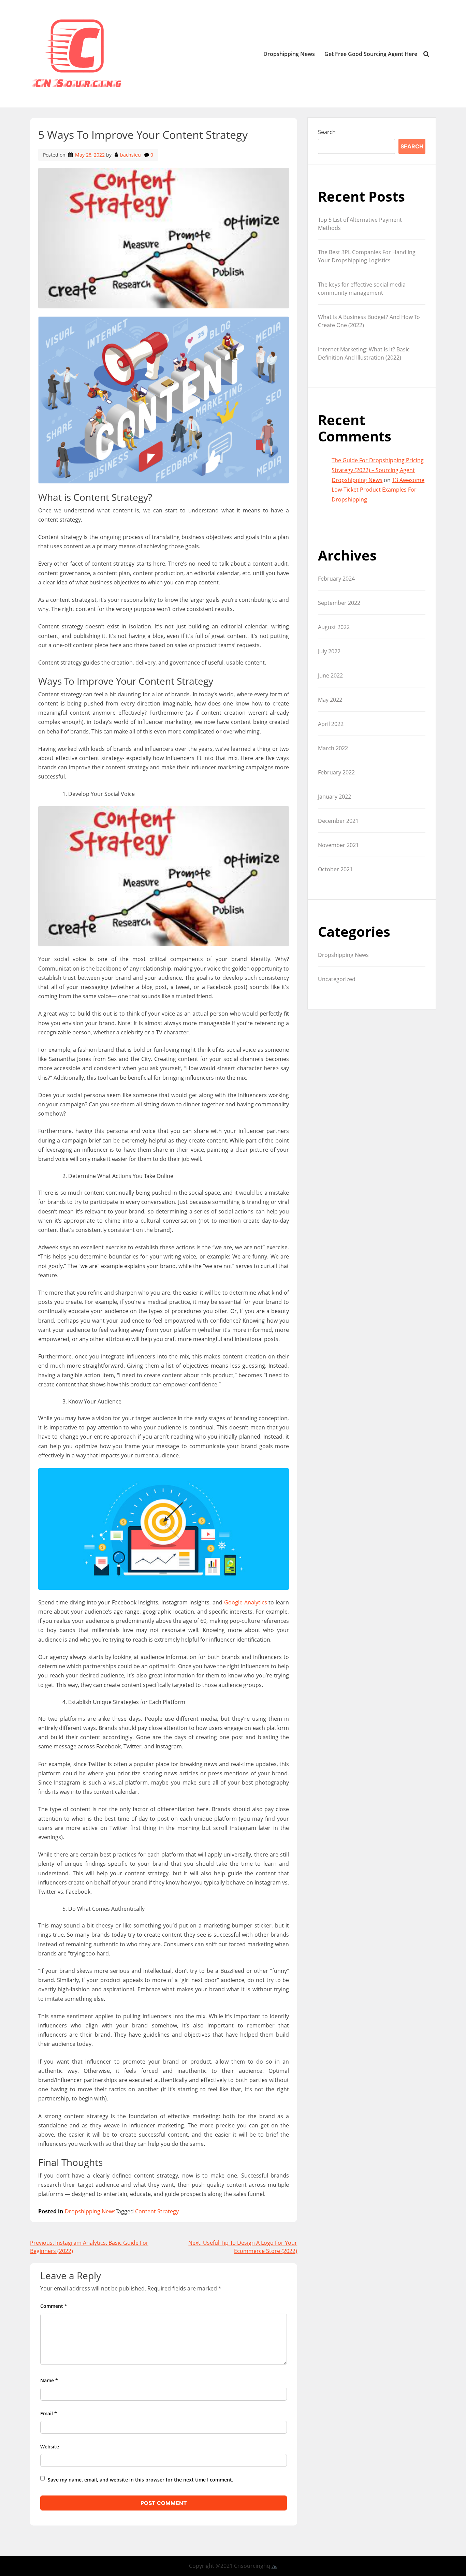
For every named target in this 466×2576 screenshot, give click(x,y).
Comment (54, 2306)
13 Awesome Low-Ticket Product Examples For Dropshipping (378, 490)
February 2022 (336, 772)
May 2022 (330, 700)
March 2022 (333, 748)
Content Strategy (157, 2211)
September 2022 (339, 603)
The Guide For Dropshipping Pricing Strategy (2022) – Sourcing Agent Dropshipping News (378, 470)
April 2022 (331, 724)
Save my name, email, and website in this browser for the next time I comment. (141, 2480)
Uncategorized (337, 979)
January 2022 (334, 797)
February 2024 (336, 579)
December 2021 (338, 821)
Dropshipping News (289, 54)
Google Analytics (246, 1602)
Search (327, 132)
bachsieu (130, 155)
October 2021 (335, 869)
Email (49, 2413)
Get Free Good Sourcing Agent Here (371, 54)
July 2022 (329, 651)
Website (50, 2447)
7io (274, 2566)
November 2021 (338, 845)
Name (49, 2380)
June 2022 (330, 675)
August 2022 (334, 627)
